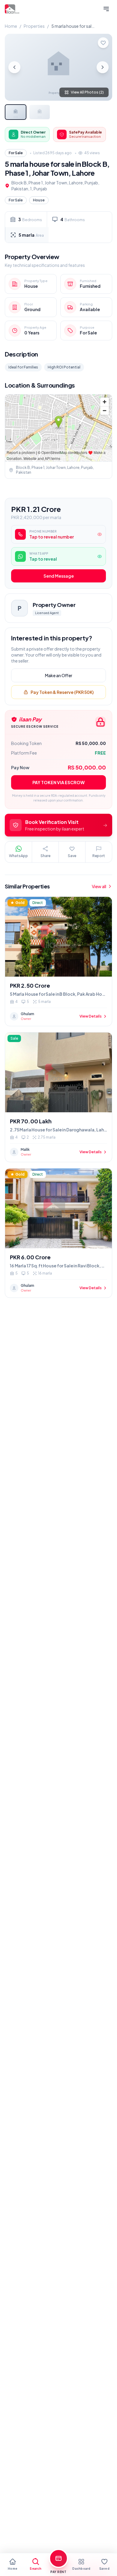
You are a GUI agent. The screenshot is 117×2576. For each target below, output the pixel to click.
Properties (34, 26)
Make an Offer (59, 675)
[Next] (103, 67)
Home (11, 26)
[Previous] (14, 67)
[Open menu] (106, 9)
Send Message (59, 576)
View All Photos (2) (87, 92)
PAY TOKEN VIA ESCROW (58, 782)
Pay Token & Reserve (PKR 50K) (62, 692)
